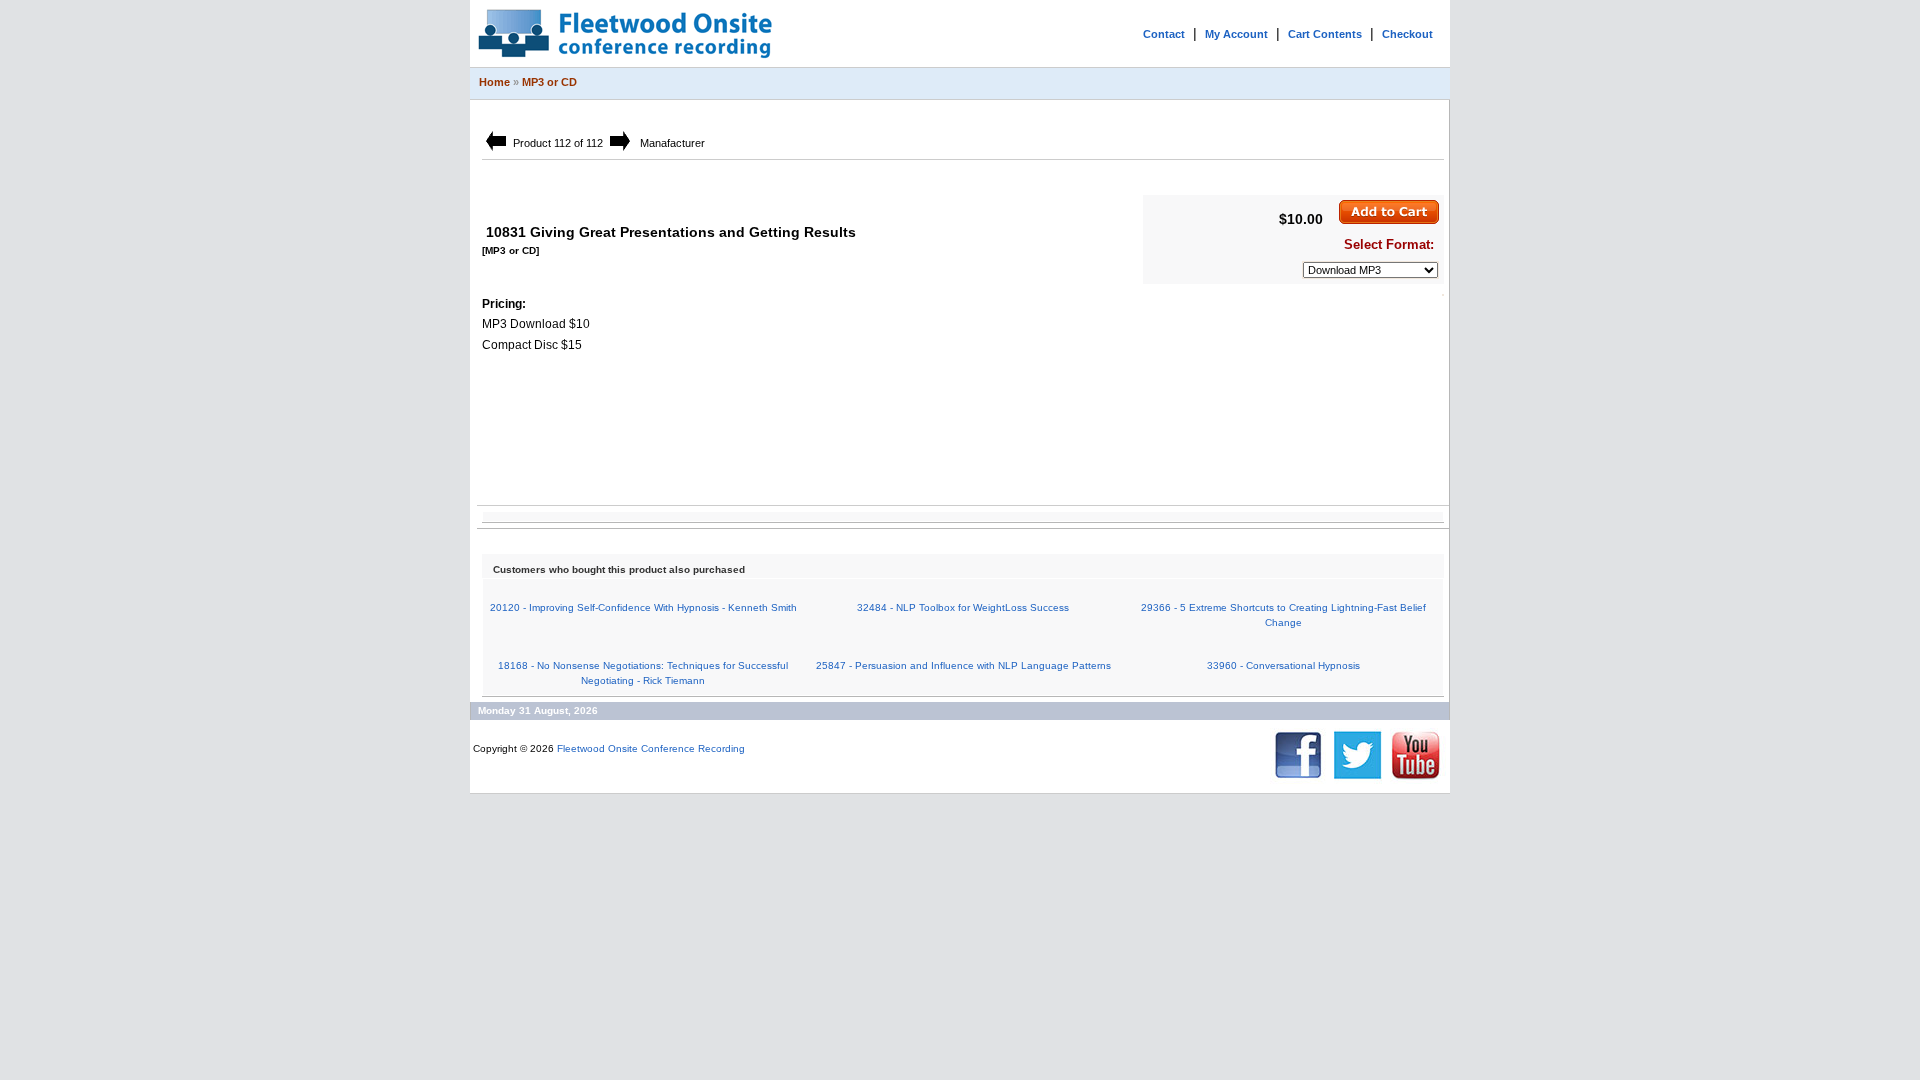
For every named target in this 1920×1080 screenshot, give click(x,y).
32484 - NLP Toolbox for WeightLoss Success (963, 607)
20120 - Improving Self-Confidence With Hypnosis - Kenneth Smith (643, 607)
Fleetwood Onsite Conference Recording (651, 748)
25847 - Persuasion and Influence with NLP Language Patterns (963, 665)
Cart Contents (1325, 34)
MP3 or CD (549, 82)
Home (494, 82)
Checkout (1407, 34)
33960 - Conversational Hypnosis (1283, 665)
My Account (1236, 34)
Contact (1164, 34)
